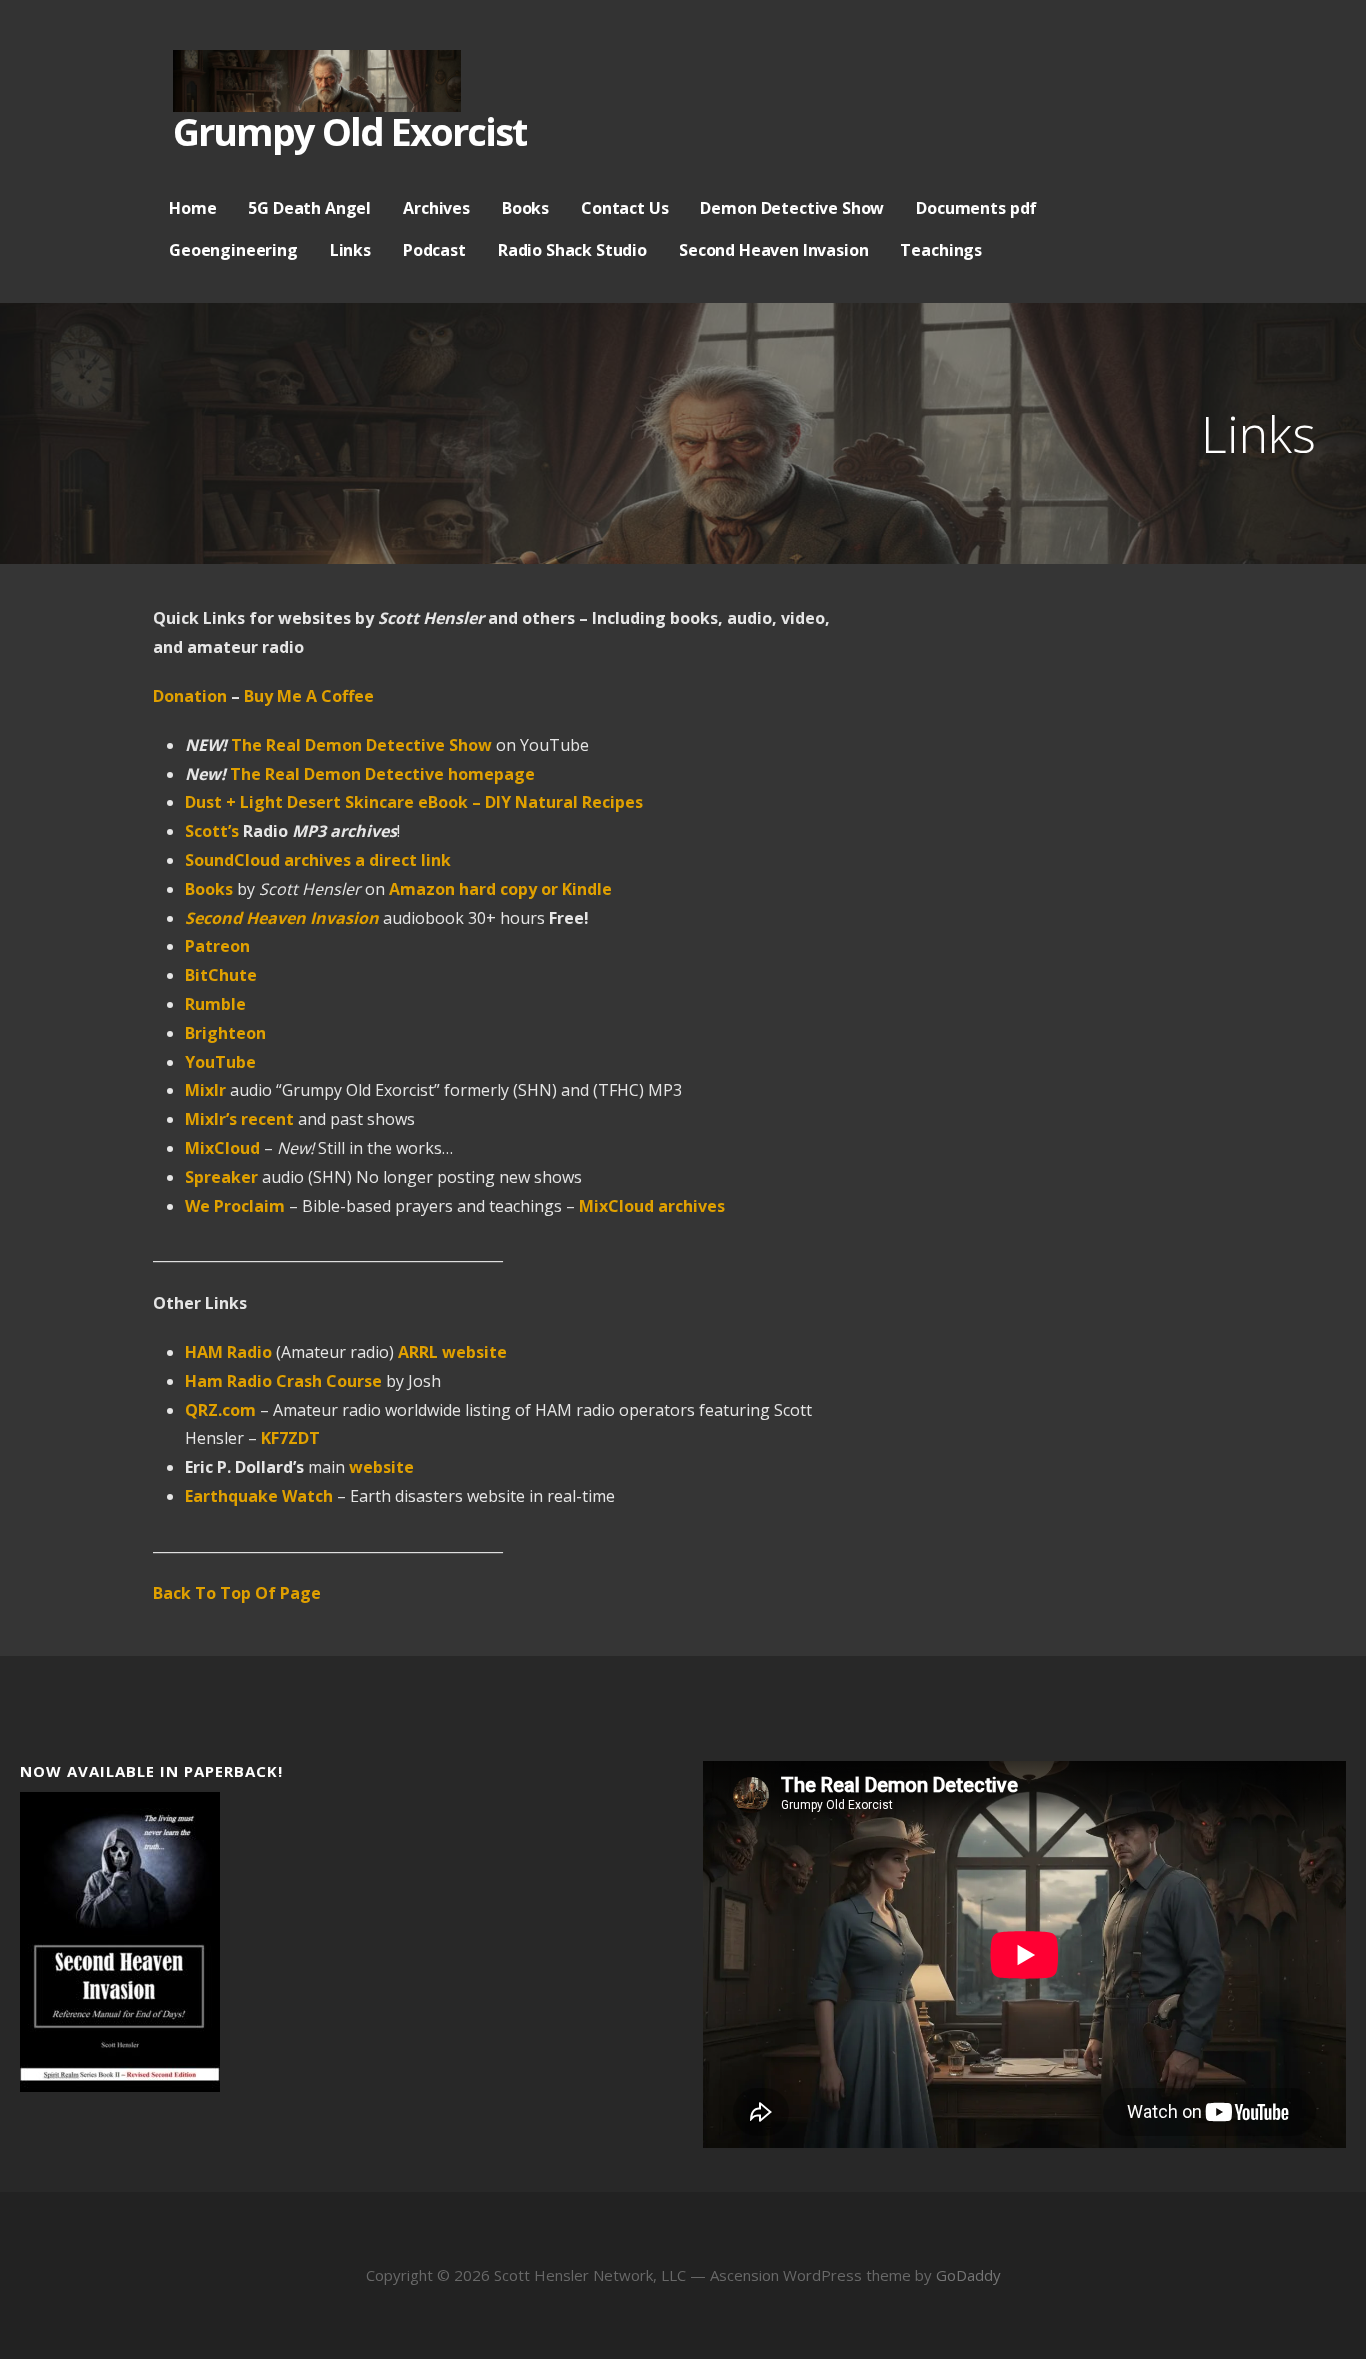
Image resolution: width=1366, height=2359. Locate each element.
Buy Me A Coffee (307, 696)
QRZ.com (220, 1410)
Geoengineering (233, 250)
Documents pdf (976, 208)
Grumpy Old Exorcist (349, 131)
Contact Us (624, 208)
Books (525, 208)
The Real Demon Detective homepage (382, 774)
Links (350, 250)
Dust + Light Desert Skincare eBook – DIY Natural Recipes (414, 802)
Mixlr (205, 1090)
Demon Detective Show (792, 208)
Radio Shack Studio (572, 250)
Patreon (217, 946)
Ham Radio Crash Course (283, 1381)
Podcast (434, 250)
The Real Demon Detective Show (361, 745)
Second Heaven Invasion (773, 250)
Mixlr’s (211, 1119)
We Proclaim (235, 1206)
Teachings (941, 250)
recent (267, 1119)
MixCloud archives (652, 1206)
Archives (436, 208)
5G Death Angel (309, 208)
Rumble (215, 1004)
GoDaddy (968, 2275)
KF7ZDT (290, 1438)
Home (192, 208)
